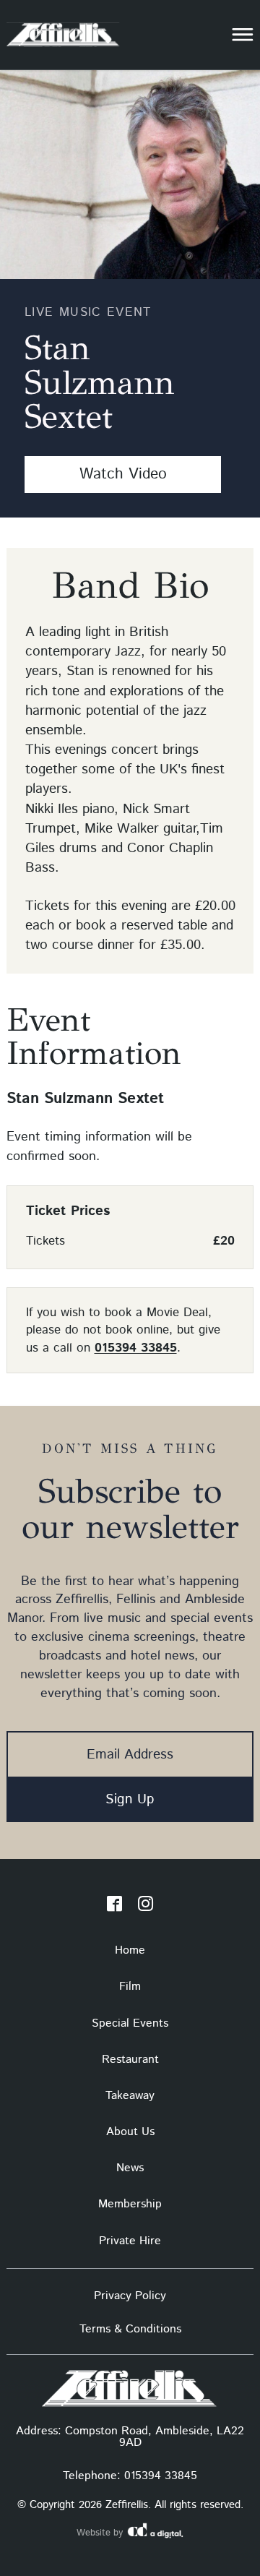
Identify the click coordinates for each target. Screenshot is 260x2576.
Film (130, 1987)
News (130, 2168)
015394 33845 (136, 1348)
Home (130, 1950)
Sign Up (130, 1799)
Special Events (130, 2023)
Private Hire (130, 2241)
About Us (130, 2132)
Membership (130, 2204)
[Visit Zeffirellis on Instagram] (146, 1907)
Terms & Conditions (130, 2329)
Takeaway (130, 2096)
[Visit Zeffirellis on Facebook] (114, 1907)
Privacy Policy (130, 2296)
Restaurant (130, 2060)
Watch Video (123, 474)
